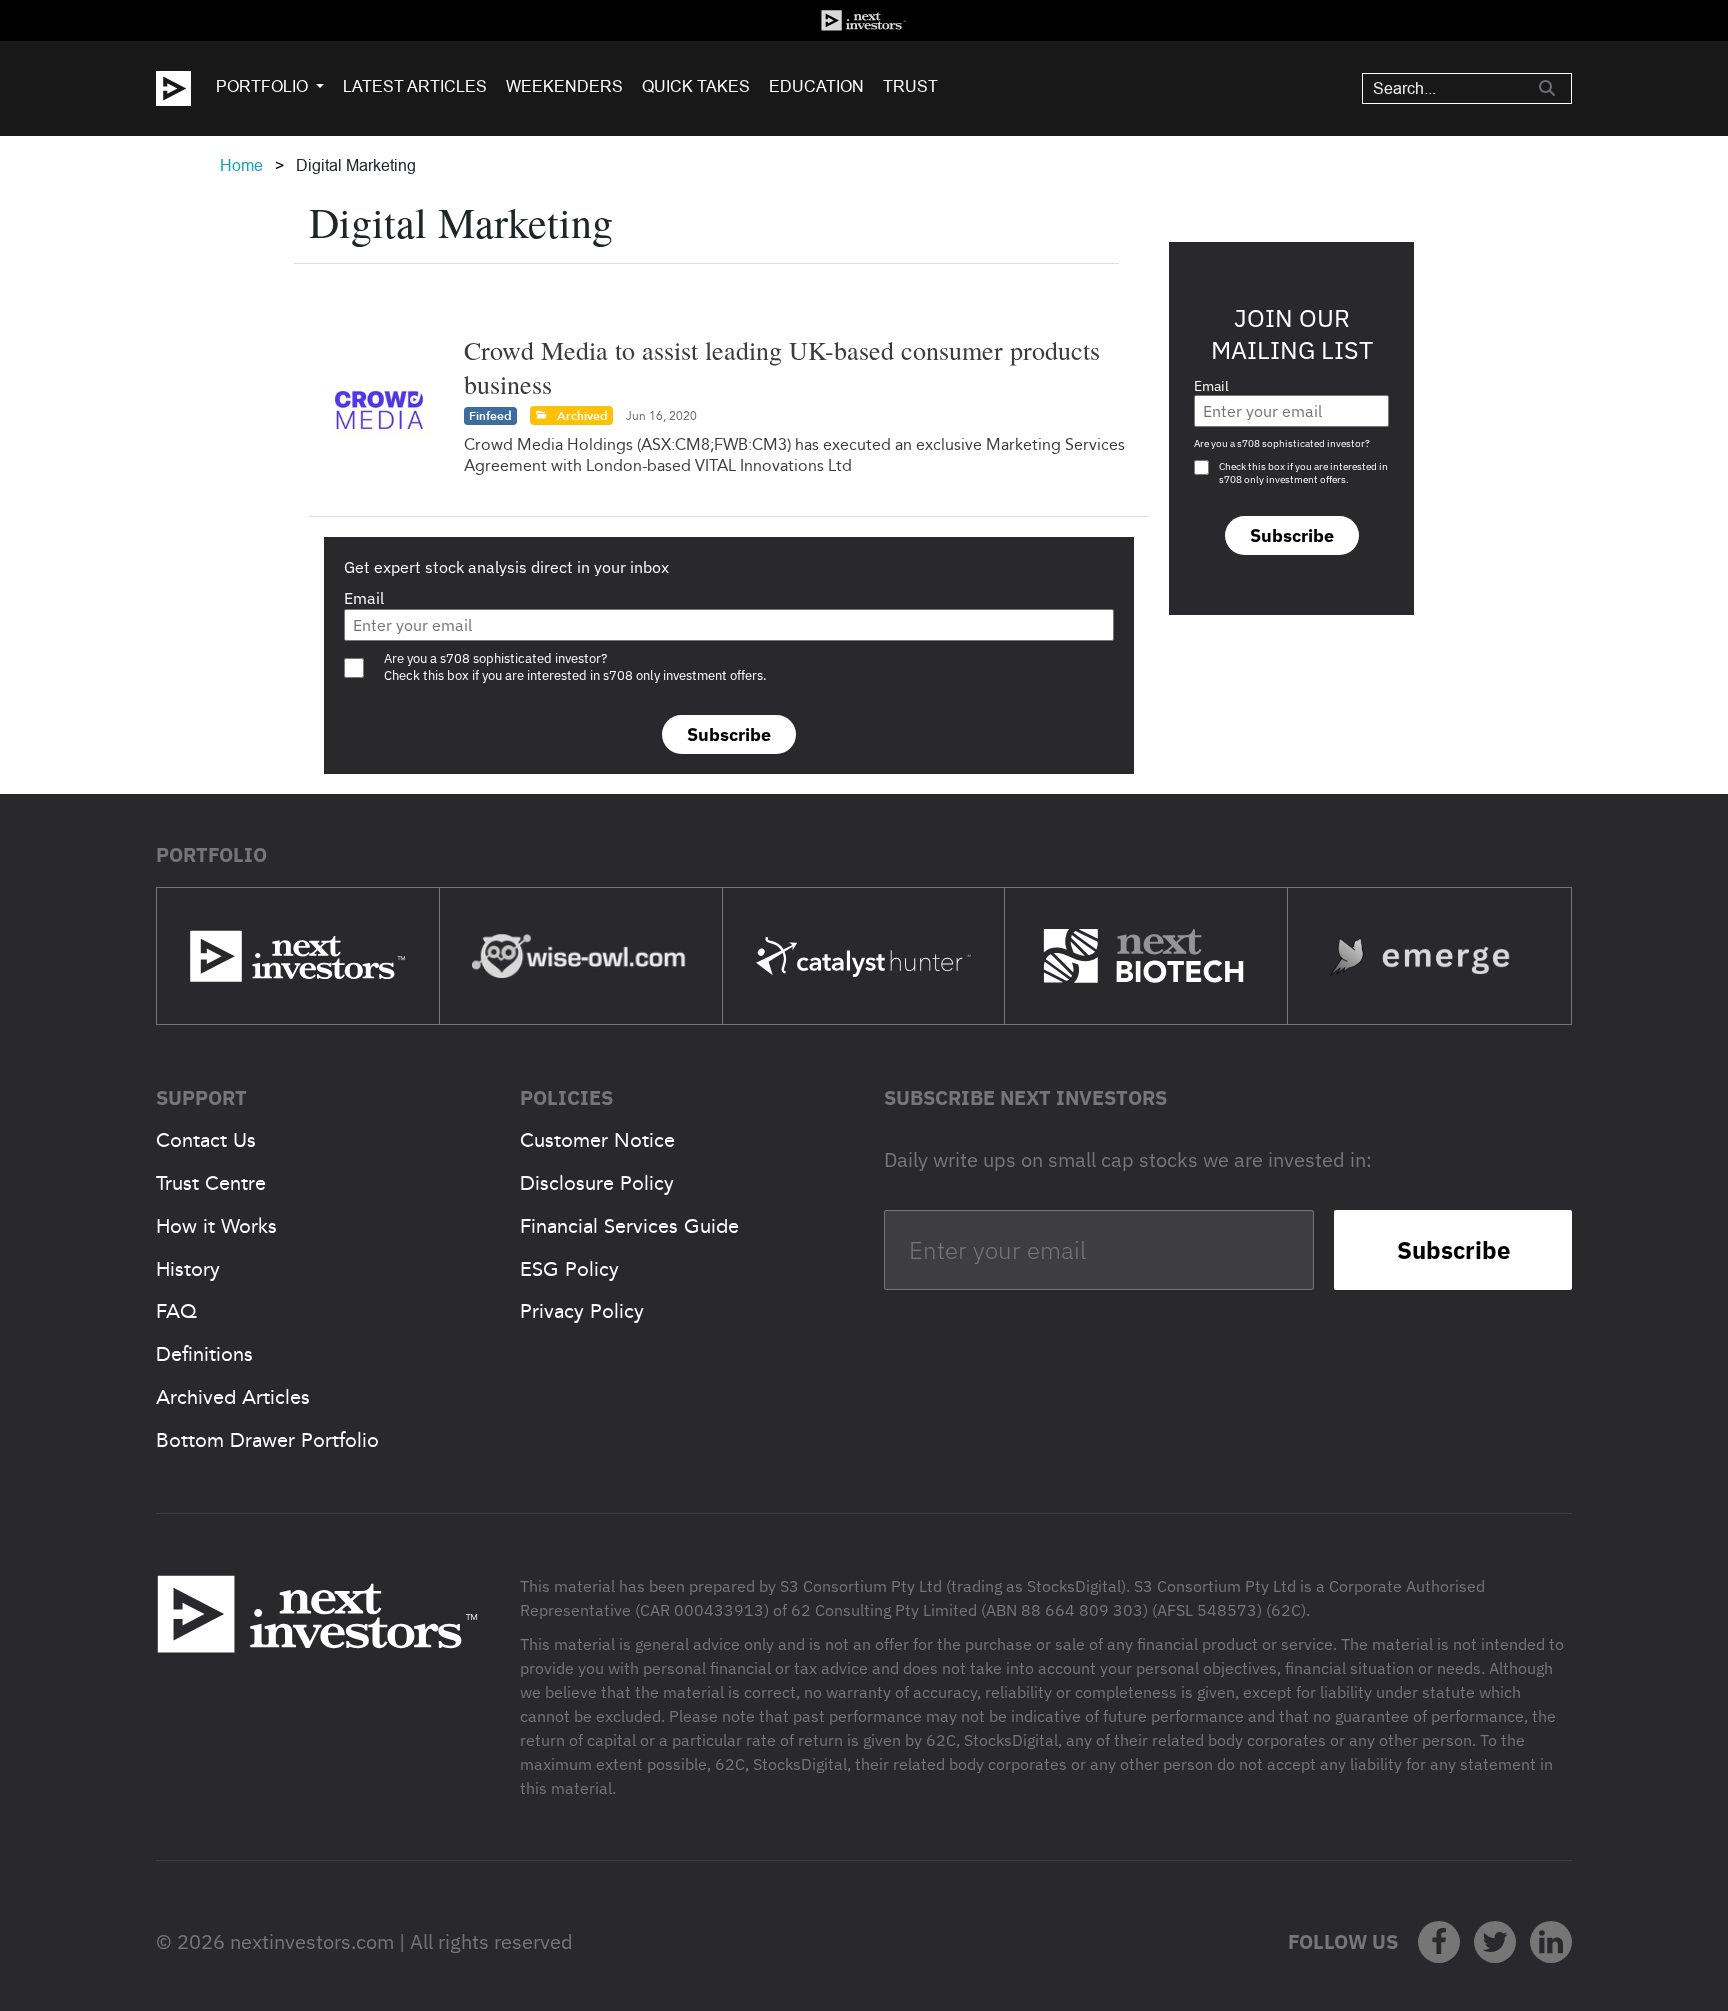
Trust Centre (211, 1183)
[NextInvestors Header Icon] (864, 20)
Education (816, 86)
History (188, 1269)
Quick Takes (696, 86)
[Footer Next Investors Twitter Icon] (1495, 1942)
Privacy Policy (582, 1311)
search (1547, 88)
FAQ (176, 1311)
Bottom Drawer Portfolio (267, 1440)
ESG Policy (569, 1269)
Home (241, 165)
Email (364, 598)
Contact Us (206, 1140)
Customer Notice (597, 1140)
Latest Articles (415, 86)
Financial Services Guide (629, 1226)
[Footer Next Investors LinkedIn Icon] (1551, 1942)
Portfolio (262, 86)
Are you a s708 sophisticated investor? (1282, 443)
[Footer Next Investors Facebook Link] (1439, 1942)
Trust (910, 86)
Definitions (204, 1354)
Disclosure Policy (597, 1183)
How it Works (216, 1226)
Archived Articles (233, 1397)
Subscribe (729, 734)
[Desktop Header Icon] (186, 88)
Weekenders (564, 86)
